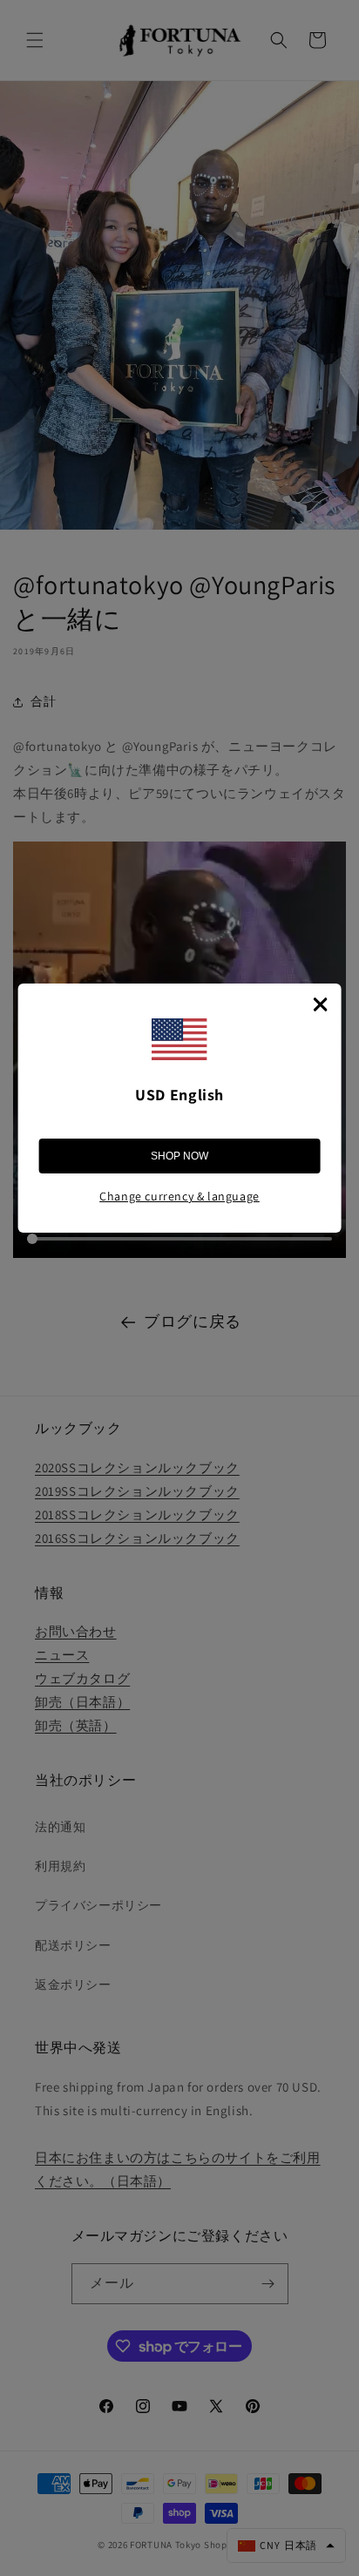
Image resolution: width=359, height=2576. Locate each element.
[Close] (320, 1004)
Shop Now (179, 1156)
